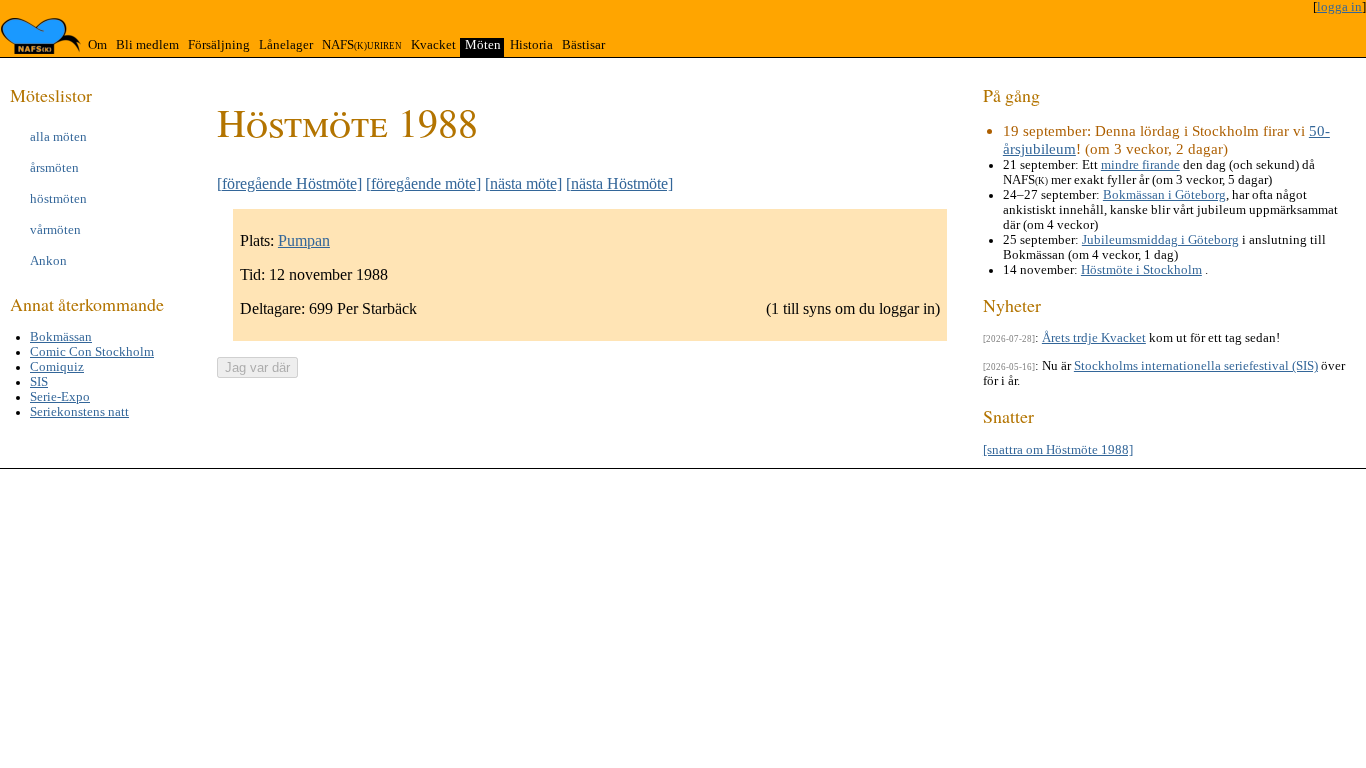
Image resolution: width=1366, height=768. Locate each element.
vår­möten (55, 230)
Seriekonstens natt (79, 412)
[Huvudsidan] (41, 36)
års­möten (54, 168)
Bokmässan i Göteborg (1164, 195)
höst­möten (58, 199)
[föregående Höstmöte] (289, 183)
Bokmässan (61, 337)
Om (97, 45)
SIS (39, 382)
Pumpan (304, 240)
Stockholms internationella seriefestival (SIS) (1196, 366)
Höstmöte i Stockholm (1141, 270)
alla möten (58, 137)
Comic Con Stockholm (92, 352)
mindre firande (1140, 165)
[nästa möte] (523, 183)
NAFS (362, 45)
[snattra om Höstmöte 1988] (1058, 450)
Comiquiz (57, 367)
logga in (1339, 7)
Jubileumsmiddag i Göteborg (1160, 240)
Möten (483, 45)
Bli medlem (147, 45)
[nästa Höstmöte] (619, 183)
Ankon (48, 261)
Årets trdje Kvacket (1094, 338)
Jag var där (257, 367)
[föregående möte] (423, 183)
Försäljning (219, 45)
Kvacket (433, 45)
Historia (531, 45)
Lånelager (286, 45)
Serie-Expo (60, 397)
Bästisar (583, 45)
